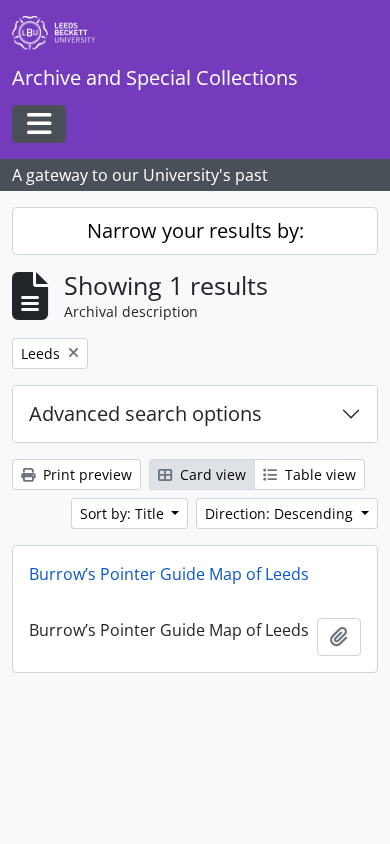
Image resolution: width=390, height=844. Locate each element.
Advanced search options (145, 413)
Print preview (85, 474)
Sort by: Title (124, 513)
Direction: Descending (281, 513)
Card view (211, 474)
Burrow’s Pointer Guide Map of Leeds (169, 574)
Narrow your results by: (195, 230)
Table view (318, 474)
